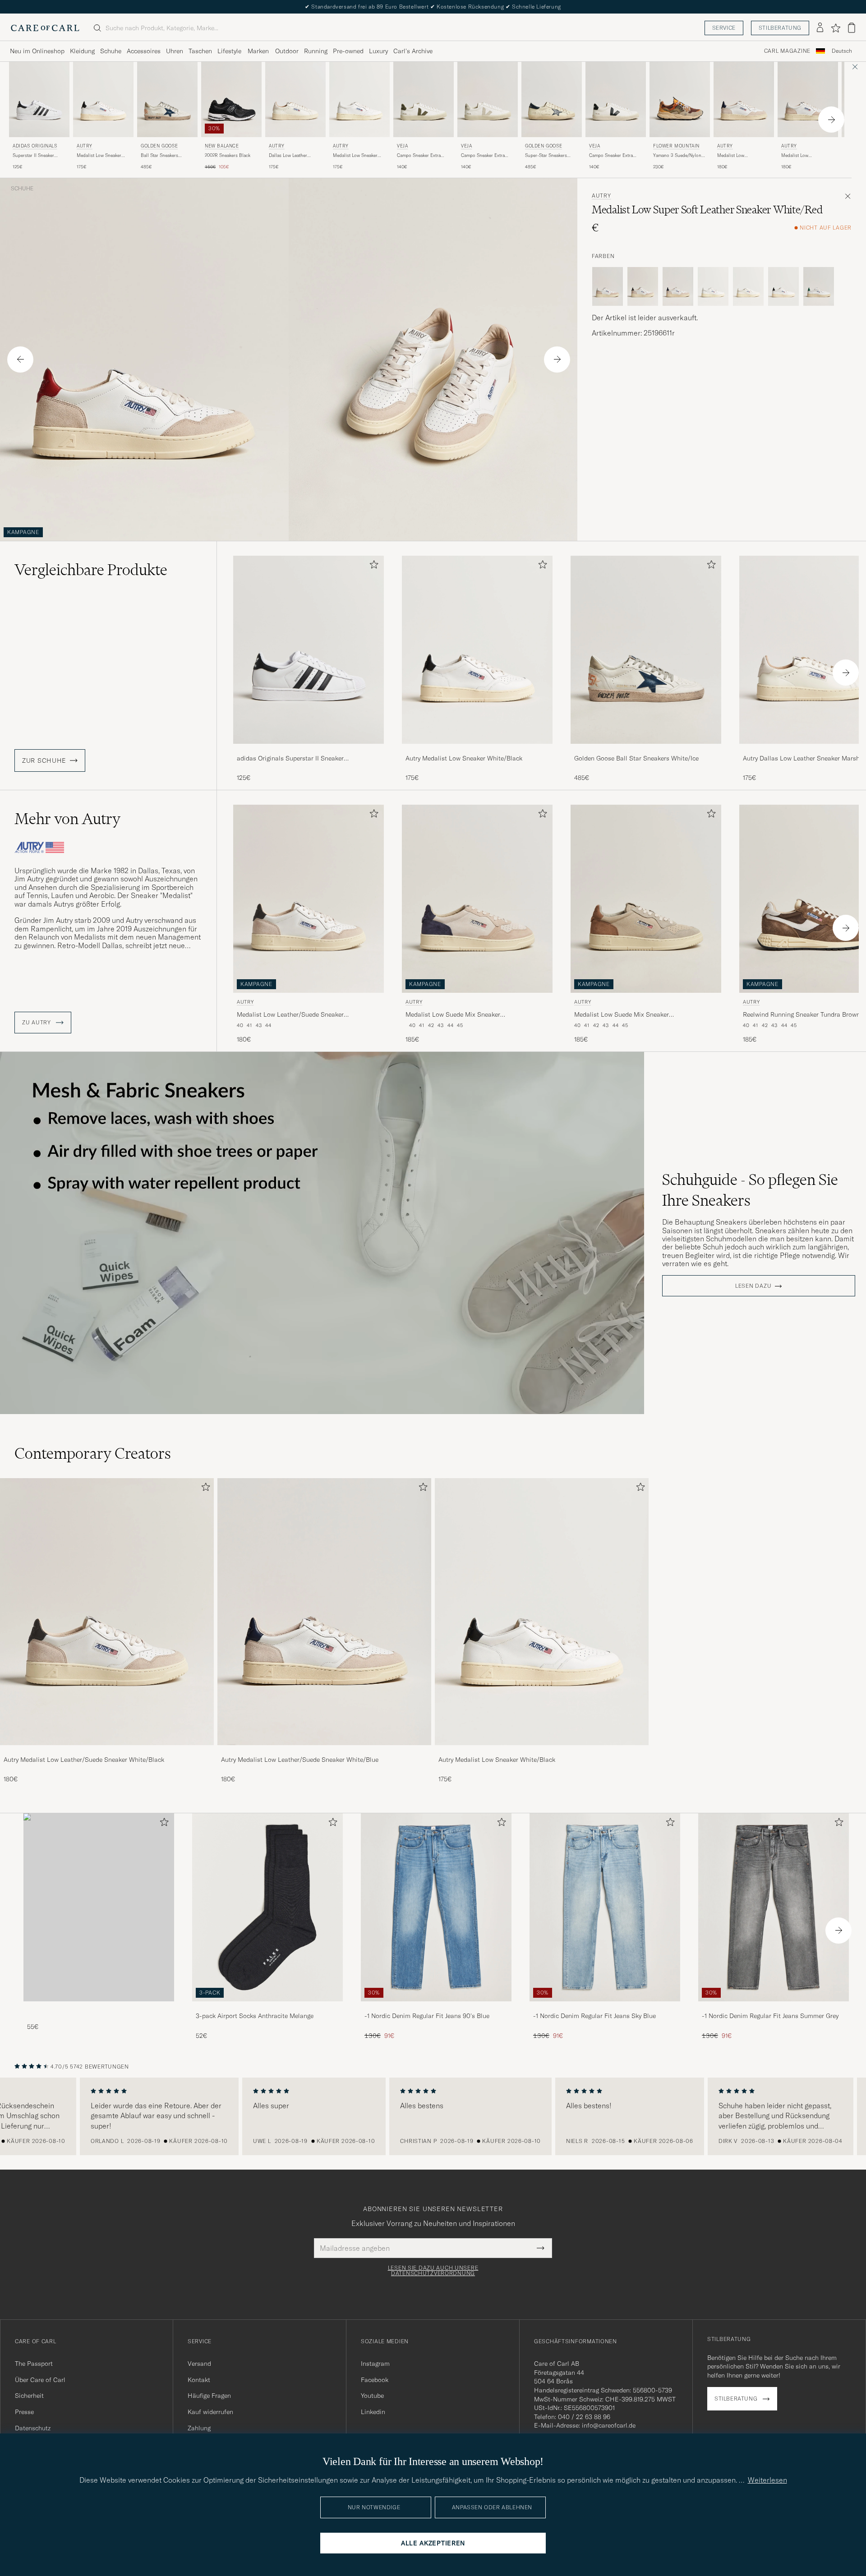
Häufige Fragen (209, 2396)
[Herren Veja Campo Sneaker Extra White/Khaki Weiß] (424, 99)
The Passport (34, 2364)
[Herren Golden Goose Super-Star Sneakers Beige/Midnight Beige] (552, 99)
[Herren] (99, 1907)
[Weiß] (608, 286)
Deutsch (842, 51)
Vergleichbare (91, 570)
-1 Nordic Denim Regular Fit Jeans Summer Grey (770, 2016)
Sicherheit (29, 2396)
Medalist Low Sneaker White (355, 156)
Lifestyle (229, 51)
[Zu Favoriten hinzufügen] (372, 566)
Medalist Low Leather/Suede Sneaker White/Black (290, 1015)
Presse (24, 2412)
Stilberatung (780, 28)
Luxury (378, 51)
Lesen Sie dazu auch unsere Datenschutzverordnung (433, 2271)
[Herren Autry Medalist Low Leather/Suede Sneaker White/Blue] (324, 1612)
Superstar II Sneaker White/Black (33, 156)
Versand (199, 2364)
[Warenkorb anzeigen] (852, 28)
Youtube (372, 2396)
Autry (85, 146)
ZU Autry (37, 1023)
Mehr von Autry (67, 819)
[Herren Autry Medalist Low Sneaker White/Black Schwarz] (103, 99)
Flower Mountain (676, 146)
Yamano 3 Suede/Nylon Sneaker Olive (677, 156)
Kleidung (82, 51)
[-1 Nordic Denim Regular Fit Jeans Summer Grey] (774, 2007)
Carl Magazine (787, 51)
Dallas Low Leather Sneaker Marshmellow (291, 156)
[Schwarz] (783, 286)
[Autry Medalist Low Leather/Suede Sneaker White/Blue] (324, 1751)
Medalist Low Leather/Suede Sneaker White (805, 156)
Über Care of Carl (40, 2380)
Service (724, 28)
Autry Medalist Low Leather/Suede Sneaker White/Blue (300, 1760)
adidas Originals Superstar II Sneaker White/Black (290, 759)
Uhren (175, 51)
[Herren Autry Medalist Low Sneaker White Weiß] (359, 99)
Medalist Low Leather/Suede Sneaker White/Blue (741, 156)
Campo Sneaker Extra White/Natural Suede (483, 156)
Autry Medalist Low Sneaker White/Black (464, 758)
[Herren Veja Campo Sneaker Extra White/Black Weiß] (616, 99)
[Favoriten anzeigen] (836, 28)
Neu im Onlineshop (37, 51)
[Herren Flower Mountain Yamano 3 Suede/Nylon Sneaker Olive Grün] (680, 99)
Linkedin (373, 2412)
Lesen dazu (753, 1286)
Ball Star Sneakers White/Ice (159, 156)
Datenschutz (33, 2428)
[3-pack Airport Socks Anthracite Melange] (267, 2007)
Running (316, 51)
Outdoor (287, 51)
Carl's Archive (413, 51)
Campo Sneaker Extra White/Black (611, 156)
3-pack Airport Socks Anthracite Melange (255, 2016)
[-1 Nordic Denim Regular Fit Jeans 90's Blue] (436, 2007)
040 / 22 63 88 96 (584, 2417)
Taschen (200, 51)
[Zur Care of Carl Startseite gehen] (45, 28)
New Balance (222, 146)
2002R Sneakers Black (228, 155)
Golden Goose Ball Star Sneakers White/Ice (636, 758)
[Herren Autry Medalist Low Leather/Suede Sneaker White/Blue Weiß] (744, 99)
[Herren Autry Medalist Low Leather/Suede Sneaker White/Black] (107, 1612)
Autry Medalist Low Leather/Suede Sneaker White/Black (84, 1760)
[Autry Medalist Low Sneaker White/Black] (477, 750)
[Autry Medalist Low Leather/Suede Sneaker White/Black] (107, 1751)
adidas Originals (35, 146)
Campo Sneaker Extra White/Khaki (419, 156)
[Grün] (819, 286)
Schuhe (111, 51)
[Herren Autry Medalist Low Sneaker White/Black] (542, 1612)
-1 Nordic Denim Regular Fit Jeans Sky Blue (594, 2016)
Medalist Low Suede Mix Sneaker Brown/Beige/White (622, 1015)
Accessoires (144, 51)
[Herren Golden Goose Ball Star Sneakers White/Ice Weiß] (167, 99)
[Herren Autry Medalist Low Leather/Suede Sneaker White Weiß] (808, 99)
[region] (433, 2116)
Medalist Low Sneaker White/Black (99, 156)
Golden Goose (159, 146)
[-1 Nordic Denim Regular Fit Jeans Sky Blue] (605, 2007)
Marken (258, 51)
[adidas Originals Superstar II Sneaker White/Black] (309, 750)
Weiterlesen (767, 2480)
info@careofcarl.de (609, 2425)
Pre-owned (348, 51)
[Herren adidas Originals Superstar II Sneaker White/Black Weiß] (39, 99)
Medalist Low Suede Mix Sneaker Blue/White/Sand (453, 1015)
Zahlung (199, 2428)
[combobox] (842, 51)
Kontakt (199, 2380)
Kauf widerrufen (210, 2412)
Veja (402, 146)
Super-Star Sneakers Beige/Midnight (546, 156)
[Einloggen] (820, 28)
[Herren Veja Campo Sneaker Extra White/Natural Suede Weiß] (488, 99)
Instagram (375, 2364)
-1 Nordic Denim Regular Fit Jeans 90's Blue (427, 2016)
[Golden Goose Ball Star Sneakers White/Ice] (646, 750)
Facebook (375, 2380)
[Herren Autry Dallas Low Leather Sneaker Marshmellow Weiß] (295, 99)
